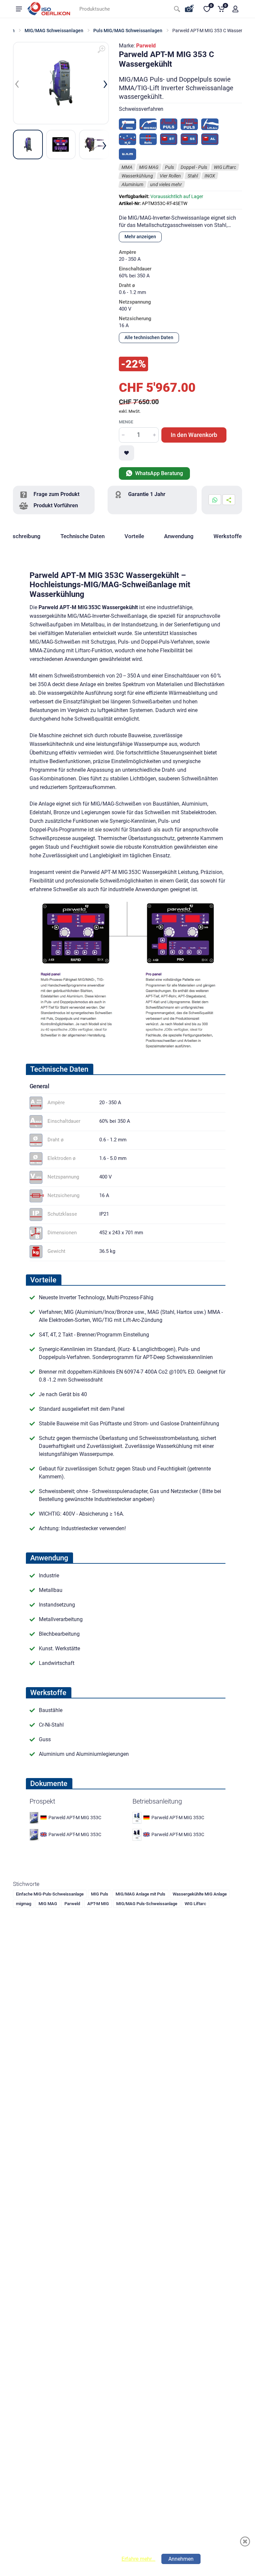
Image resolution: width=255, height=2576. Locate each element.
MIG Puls (100, 1894)
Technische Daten (83, 536)
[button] (235, 9)
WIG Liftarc (195, 1904)
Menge (126, 422)
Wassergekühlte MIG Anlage (200, 1894)
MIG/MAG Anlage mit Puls (140, 1894)
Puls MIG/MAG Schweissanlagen (128, 31)
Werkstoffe (228, 536)
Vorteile (134, 536)
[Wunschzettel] (127, 453)
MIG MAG (48, 1904)
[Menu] (19, 9)
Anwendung (179, 536)
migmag (24, 1904)
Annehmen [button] (181, 2559)
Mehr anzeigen (140, 237)
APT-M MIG (98, 1904)
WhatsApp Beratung (158, 473)
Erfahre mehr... (138, 2559)
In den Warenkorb (194, 435)
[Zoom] (101, 49)
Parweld (146, 46)
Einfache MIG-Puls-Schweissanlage (50, 1894)
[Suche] (177, 9)
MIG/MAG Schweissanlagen (54, 31)
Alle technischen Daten (149, 337)
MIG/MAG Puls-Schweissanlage (147, 1904)
